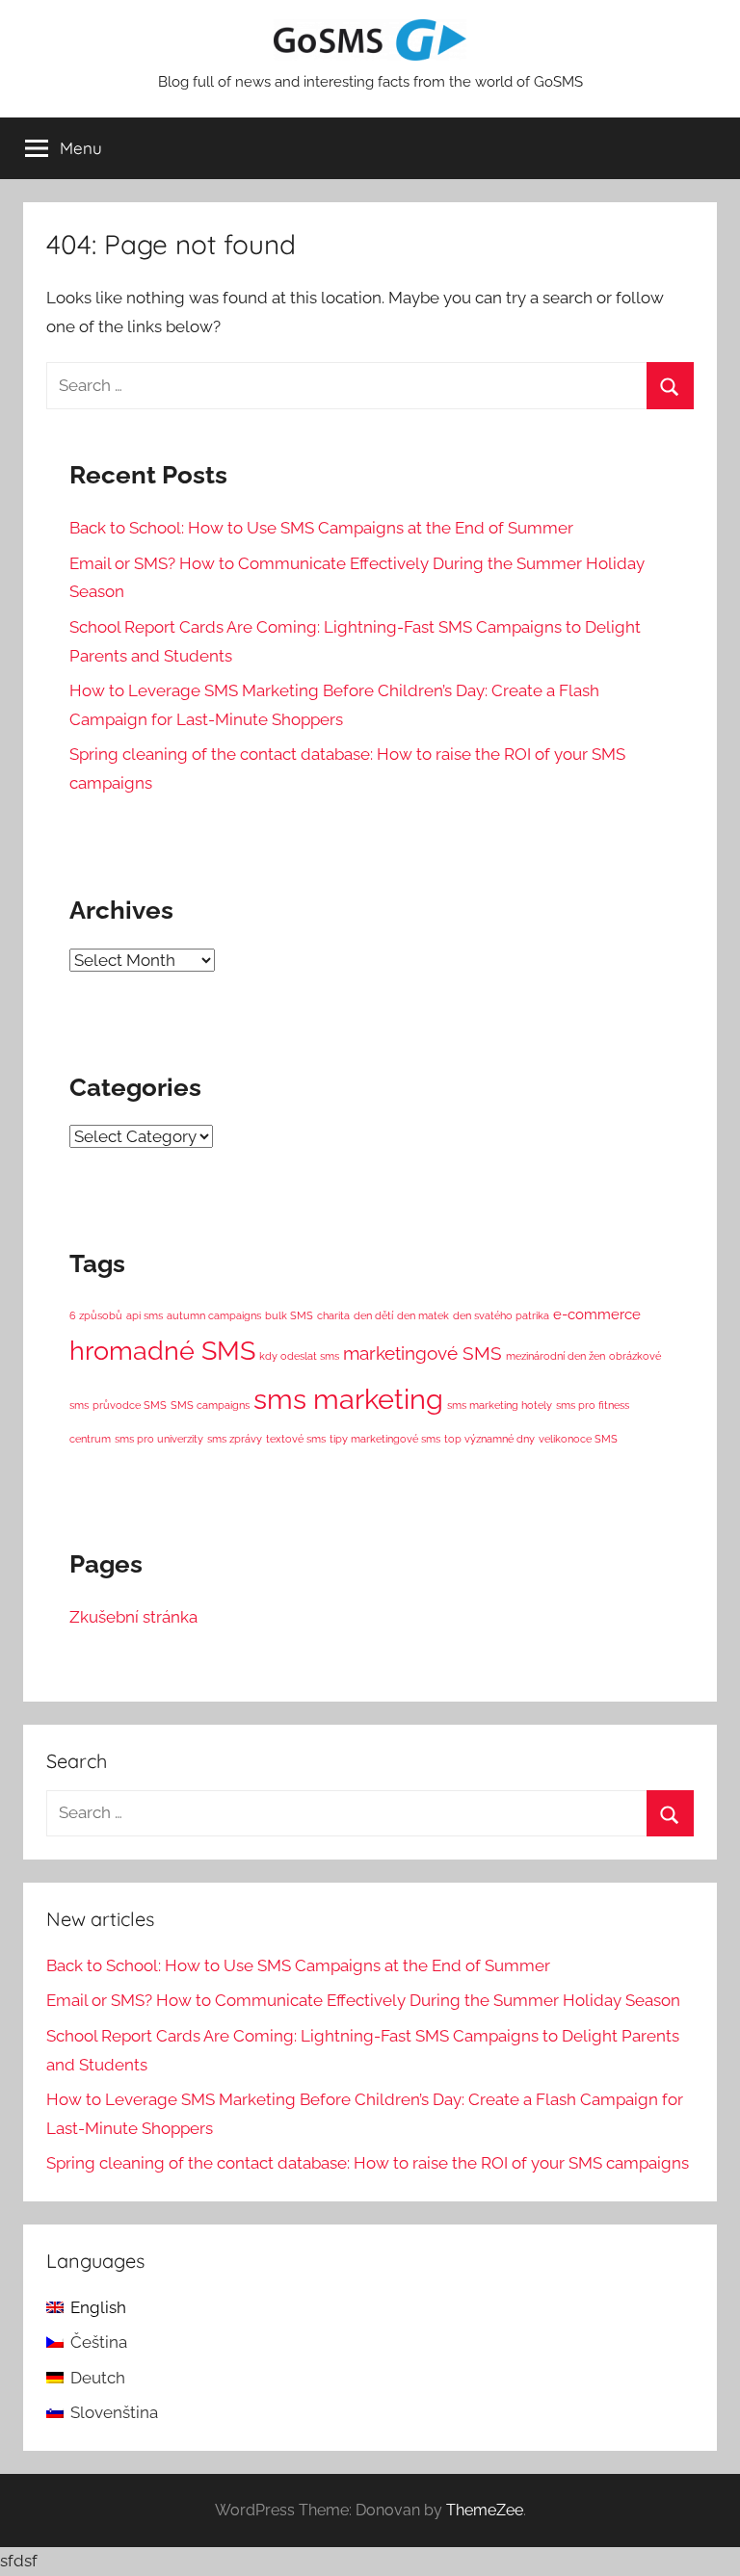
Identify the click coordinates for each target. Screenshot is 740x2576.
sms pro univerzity (159, 1439)
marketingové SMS (423, 1353)
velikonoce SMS (578, 1439)
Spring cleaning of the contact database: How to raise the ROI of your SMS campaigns (368, 2163)
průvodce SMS (130, 1405)
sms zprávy (235, 1439)
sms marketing (348, 1399)
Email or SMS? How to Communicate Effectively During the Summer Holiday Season (363, 2000)
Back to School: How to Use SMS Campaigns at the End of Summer (321, 528)
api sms (145, 1315)
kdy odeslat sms (299, 1356)
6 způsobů (96, 1315)
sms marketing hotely (500, 1405)
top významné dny (489, 1439)
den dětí (373, 1315)
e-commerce (597, 1314)
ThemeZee (485, 2510)
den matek (423, 1315)
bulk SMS (289, 1315)
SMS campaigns (210, 1405)
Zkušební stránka (133, 1617)
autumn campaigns (214, 1315)
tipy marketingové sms (385, 1439)
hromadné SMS (162, 1351)
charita (333, 1315)
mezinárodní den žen (555, 1356)
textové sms (296, 1439)
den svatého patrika (501, 1315)
